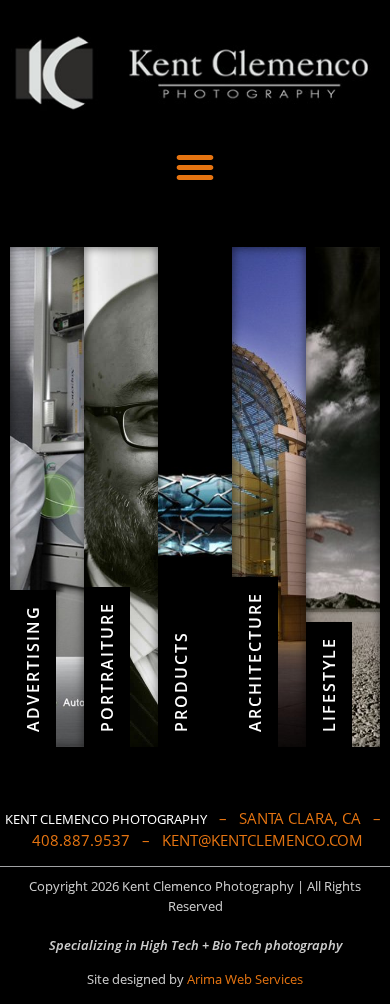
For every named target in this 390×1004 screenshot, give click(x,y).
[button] (195, 167)
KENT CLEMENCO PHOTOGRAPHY (106, 819)
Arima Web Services (245, 979)
